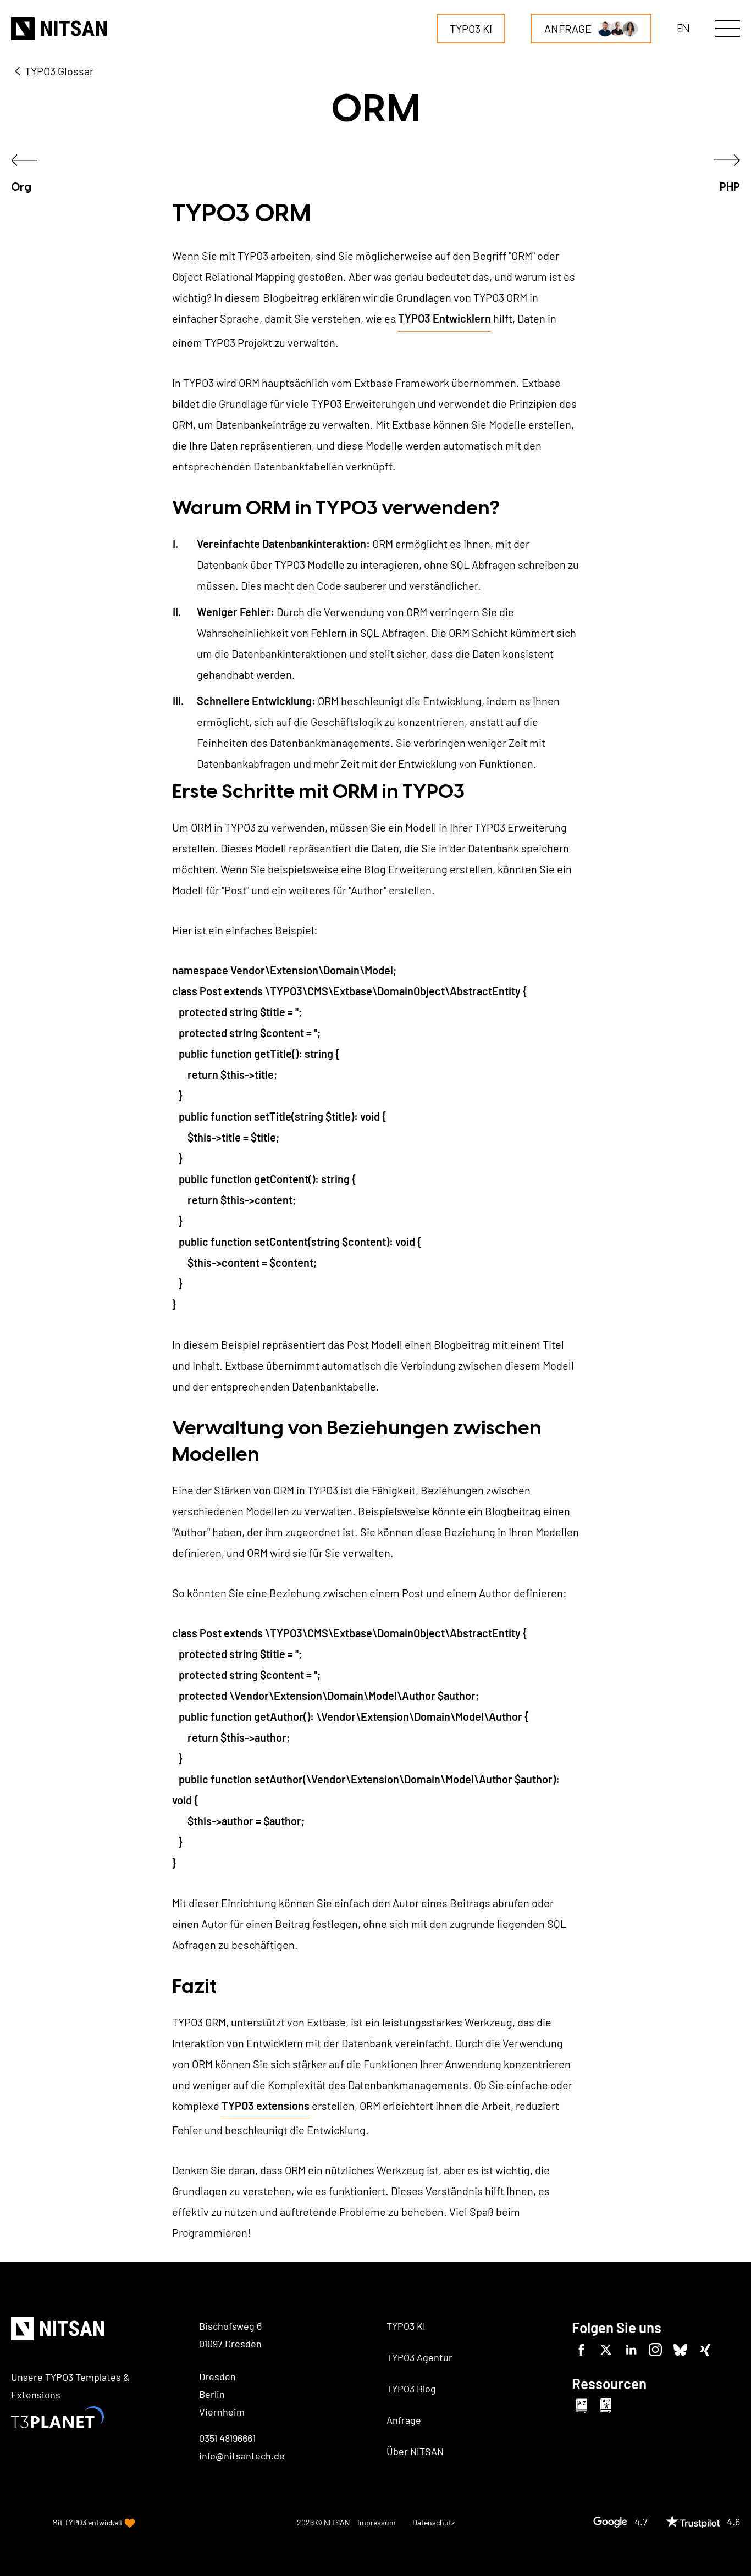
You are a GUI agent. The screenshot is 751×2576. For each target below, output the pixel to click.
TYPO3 (75, 2522)
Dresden (217, 2376)
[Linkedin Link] (631, 2350)
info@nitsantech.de (242, 2456)
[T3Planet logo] (57, 2418)
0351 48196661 (227, 2438)
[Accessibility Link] (606, 2406)
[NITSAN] (59, 29)
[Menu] (728, 29)
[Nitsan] (57, 2330)
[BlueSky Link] (680, 2350)
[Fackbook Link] (581, 2350)
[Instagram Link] (656, 2350)
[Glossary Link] (581, 2406)
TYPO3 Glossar (59, 71)
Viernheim (222, 2412)
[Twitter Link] (606, 2350)
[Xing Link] (705, 2350)
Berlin (212, 2394)
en (683, 29)
